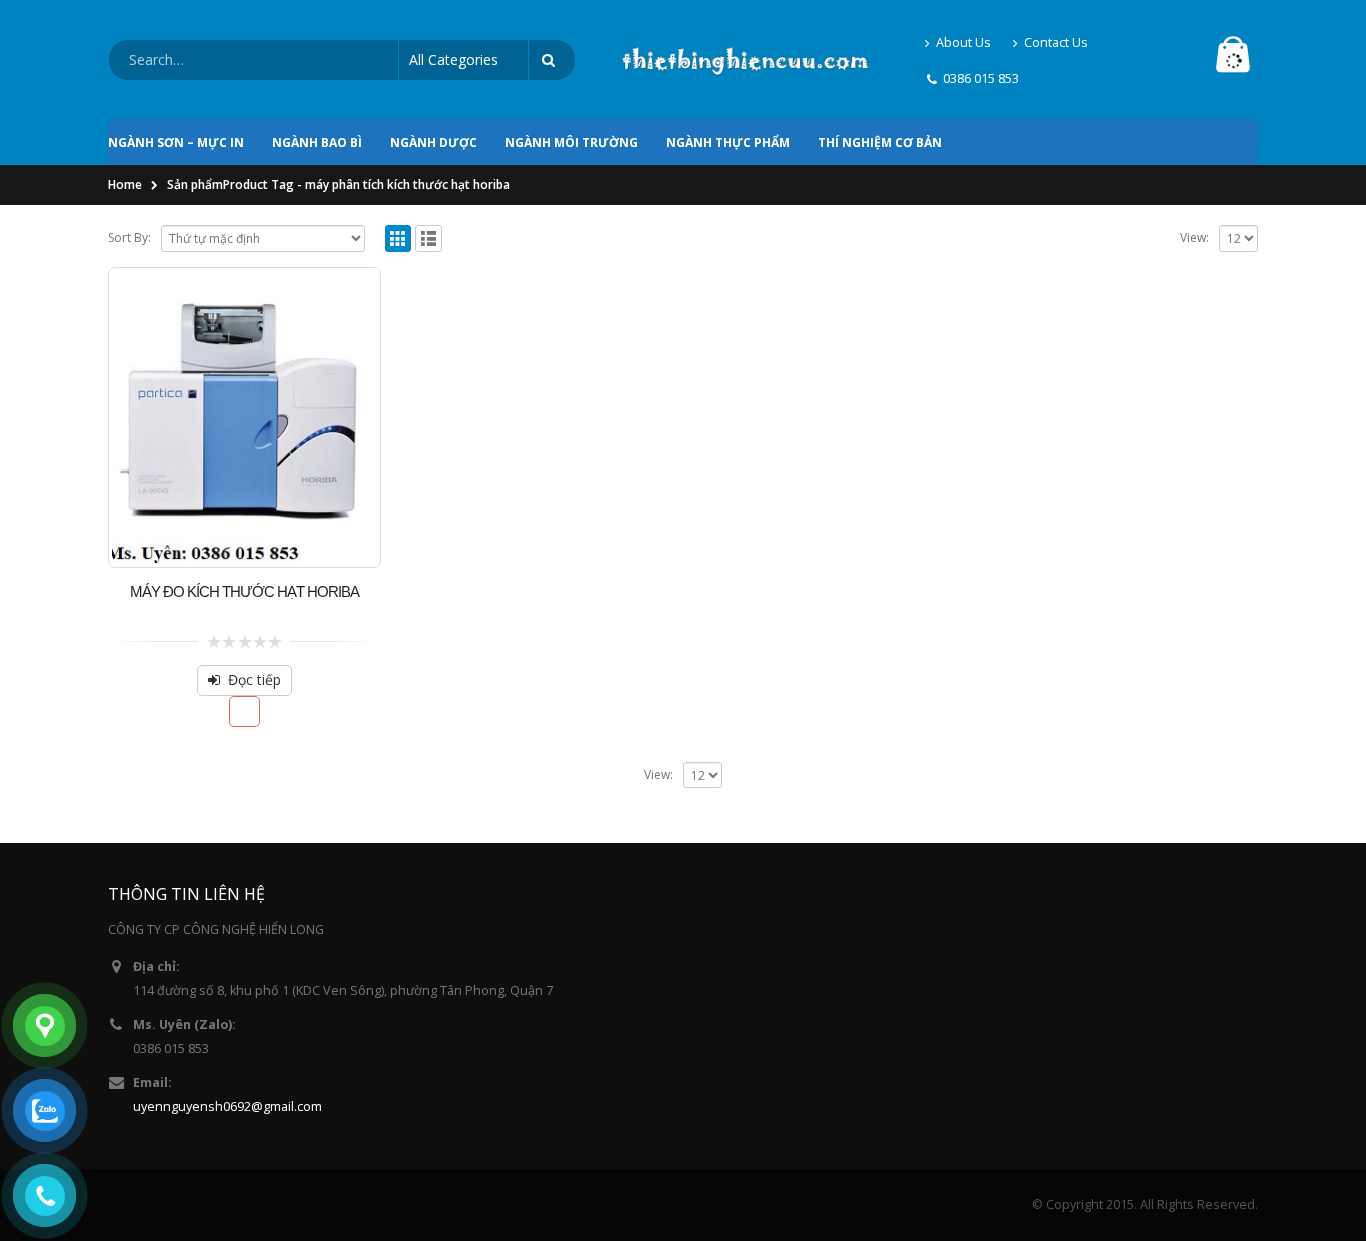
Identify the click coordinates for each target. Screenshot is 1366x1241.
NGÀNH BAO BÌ (317, 142)
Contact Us (1056, 42)
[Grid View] (398, 238)
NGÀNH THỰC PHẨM (728, 142)
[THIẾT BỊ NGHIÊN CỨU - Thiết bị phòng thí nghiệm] (745, 60)
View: (1194, 237)
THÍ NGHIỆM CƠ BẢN (880, 142)
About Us (963, 42)
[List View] (428, 238)
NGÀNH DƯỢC (433, 142)
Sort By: (129, 237)
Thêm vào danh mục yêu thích (244, 711)
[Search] (552, 60)
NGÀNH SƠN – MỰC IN (176, 142)
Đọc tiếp (254, 679)
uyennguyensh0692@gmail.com (227, 1106)
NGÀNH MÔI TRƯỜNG (571, 142)
